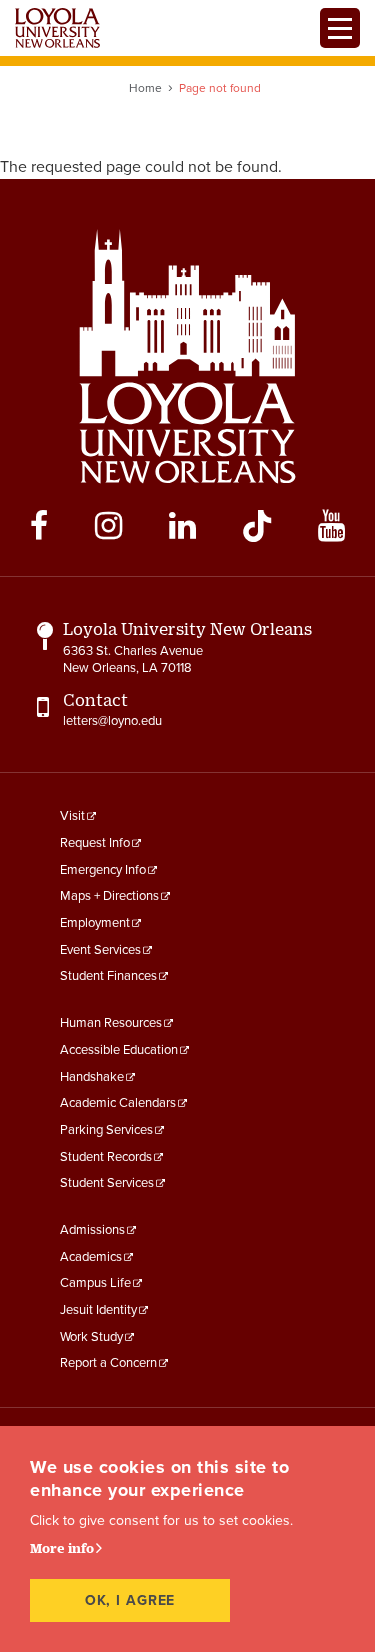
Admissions (92, 1230)
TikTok (257, 526)
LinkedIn (182, 526)
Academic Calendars (118, 1103)
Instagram (108, 526)
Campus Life (95, 1283)
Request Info (95, 843)
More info (62, 1548)
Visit (72, 816)
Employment (95, 923)
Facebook (39, 526)
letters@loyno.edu (112, 721)
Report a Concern (108, 1363)
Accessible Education (119, 1050)
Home (145, 88)
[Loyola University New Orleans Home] (57, 28)
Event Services (100, 950)
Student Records (106, 1157)
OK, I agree (130, 1600)
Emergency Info (103, 870)
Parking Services (106, 1130)
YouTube (331, 526)
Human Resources (111, 1023)
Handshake (92, 1077)
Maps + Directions (109, 896)
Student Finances (108, 976)
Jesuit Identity (98, 1310)
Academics (91, 1257)
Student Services (107, 1183)
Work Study (91, 1337)
